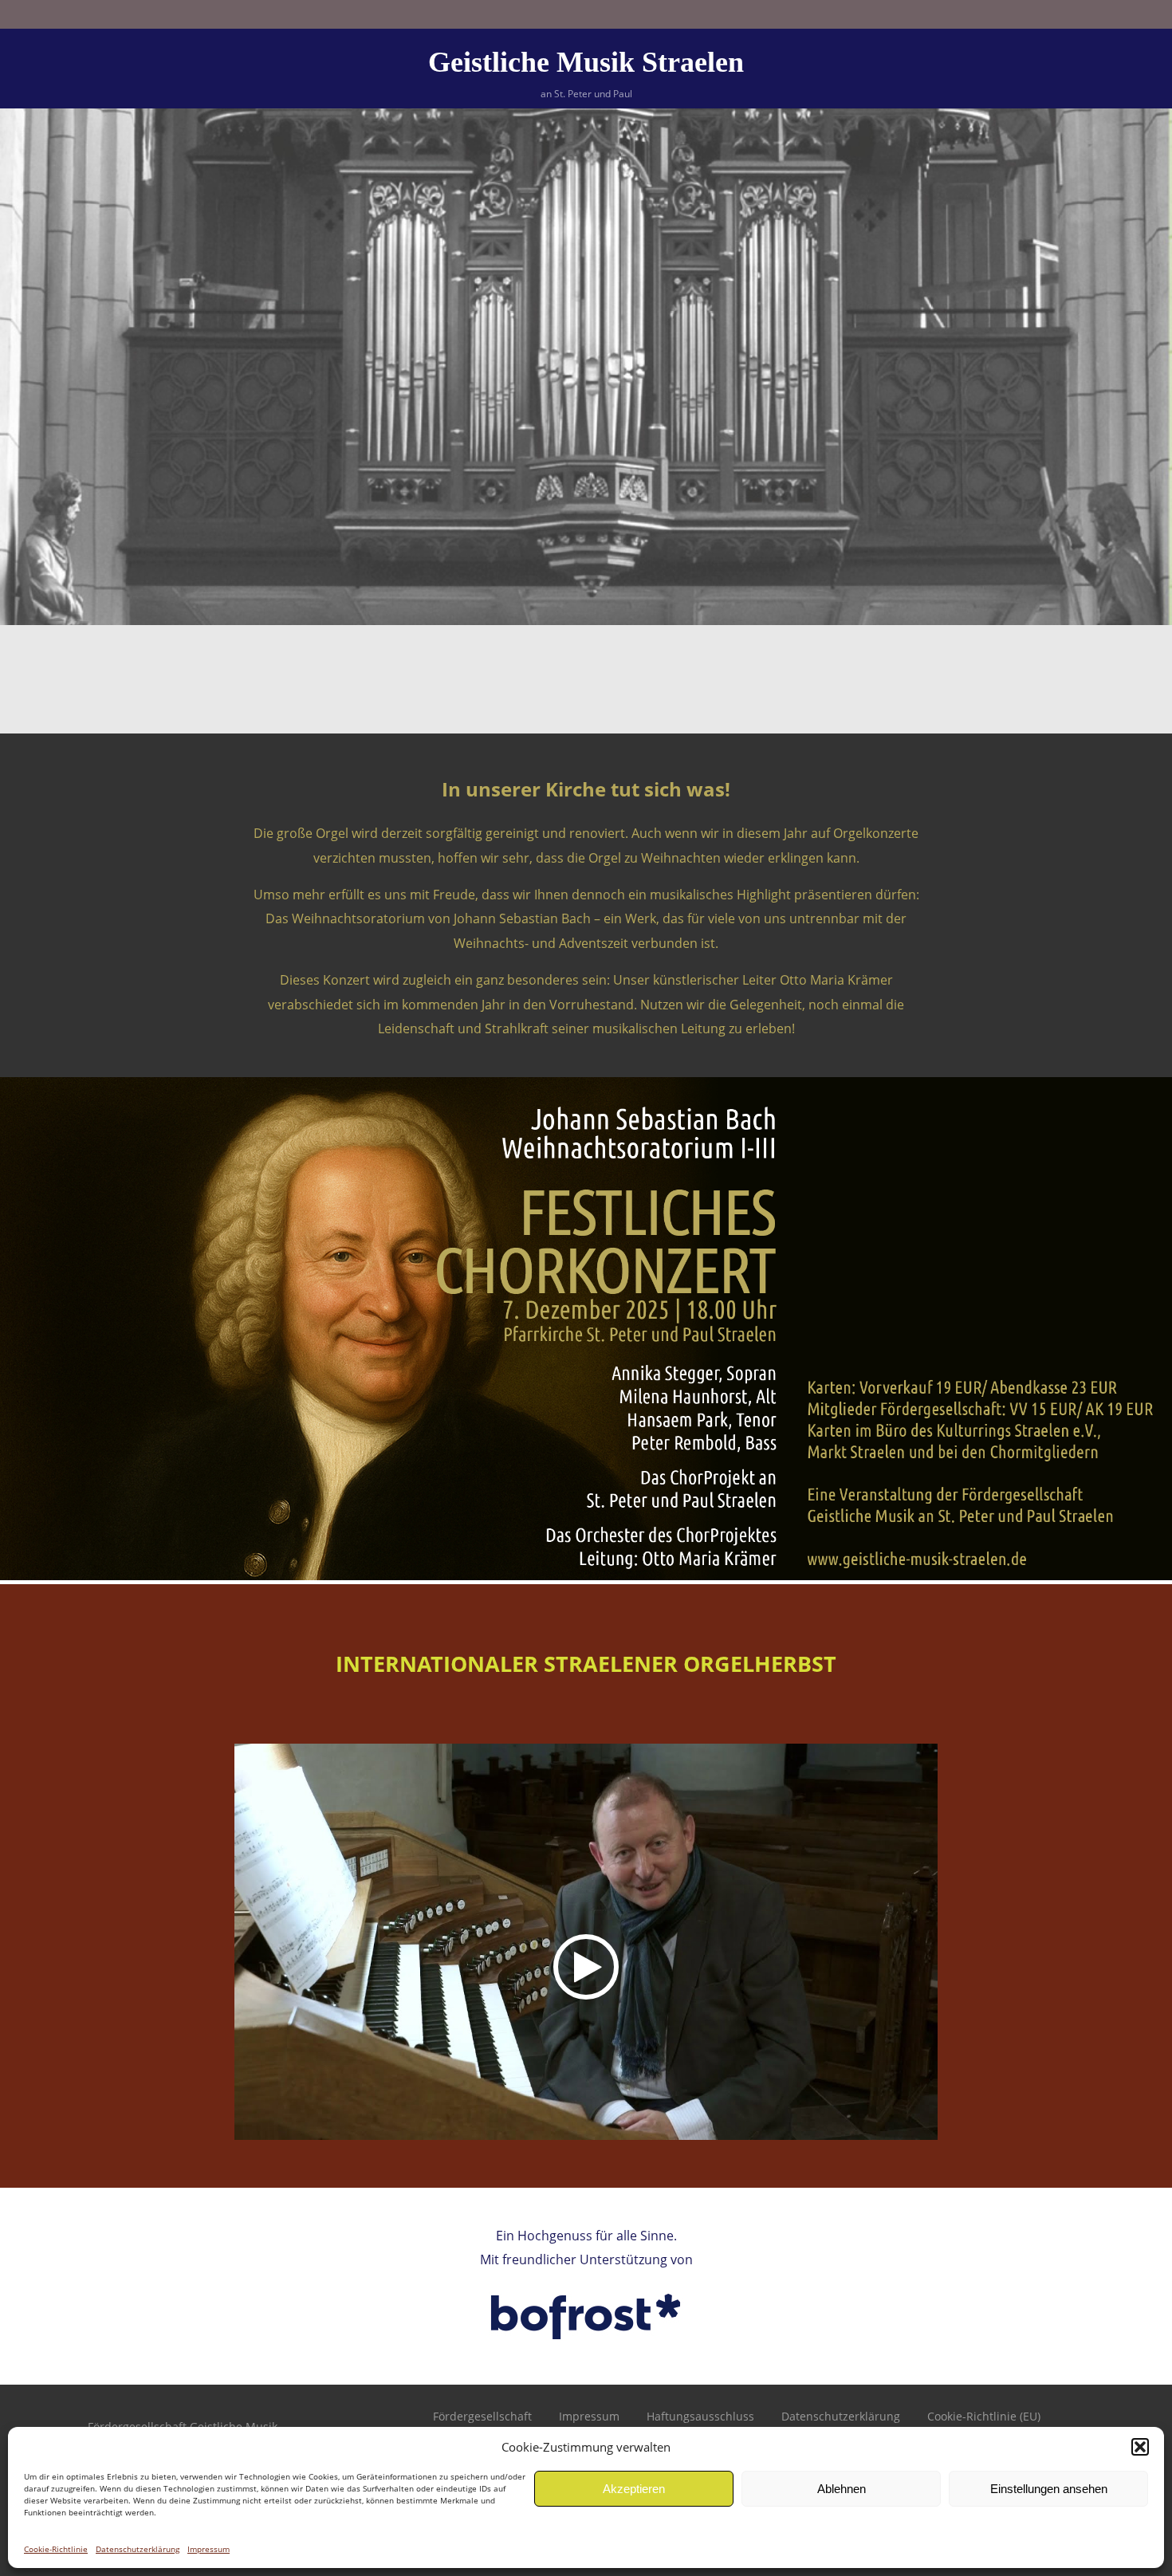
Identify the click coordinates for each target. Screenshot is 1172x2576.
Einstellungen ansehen (1049, 2489)
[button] (1140, 2447)
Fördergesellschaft (482, 2416)
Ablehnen (842, 2489)
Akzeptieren (634, 2489)
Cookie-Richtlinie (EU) (984, 2416)
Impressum (208, 2549)
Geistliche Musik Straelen (586, 62)
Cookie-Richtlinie (56, 2549)
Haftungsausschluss (700, 2416)
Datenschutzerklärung (138, 2549)
